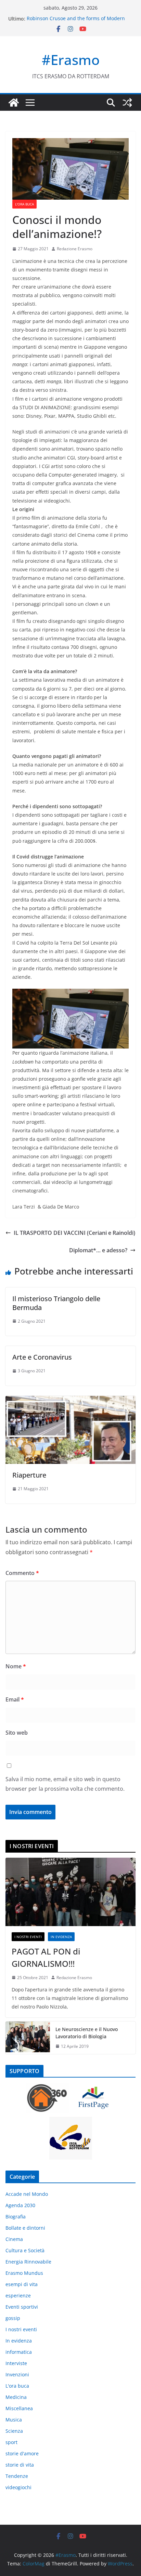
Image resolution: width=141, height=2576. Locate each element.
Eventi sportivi (22, 2307)
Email (15, 1699)
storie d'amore (22, 2453)
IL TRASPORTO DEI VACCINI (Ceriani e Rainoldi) (74, 1233)
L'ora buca (24, 204)
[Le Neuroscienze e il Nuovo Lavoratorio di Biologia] (28, 2038)
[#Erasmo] (14, 103)
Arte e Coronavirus (42, 1357)
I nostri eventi (28, 1937)
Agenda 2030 (20, 2205)
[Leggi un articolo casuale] (127, 103)
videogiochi (18, 2487)
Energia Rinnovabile (28, 2262)
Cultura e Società (25, 2250)
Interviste (16, 2363)
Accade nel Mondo (27, 2194)
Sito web (17, 1733)
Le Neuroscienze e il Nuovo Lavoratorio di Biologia (87, 2033)
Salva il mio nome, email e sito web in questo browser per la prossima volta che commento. (65, 1784)
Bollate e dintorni (25, 2228)
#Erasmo (71, 60)
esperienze (18, 2295)
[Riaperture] (70, 1401)
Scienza (14, 2431)
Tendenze (17, 2476)
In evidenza (61, 1937)
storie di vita (20, 2465)
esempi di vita (22, 2284)
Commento (22, 1573)
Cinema (14, 2239)
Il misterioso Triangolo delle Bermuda (56, 1303)
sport (11, 2442)
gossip (13, 2318)
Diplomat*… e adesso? (98, 1250)
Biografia (16, 2217)
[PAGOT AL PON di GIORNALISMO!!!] (70, 1892)
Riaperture (29, 1475)
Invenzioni (17, 2374)
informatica (19, 2352)
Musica (14, 2420)
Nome (16, 1666)
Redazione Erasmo (75, 249)
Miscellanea (19, 2408)
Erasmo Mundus (24, 2273)
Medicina (16, 2397)
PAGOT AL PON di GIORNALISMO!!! (46, 1957)
